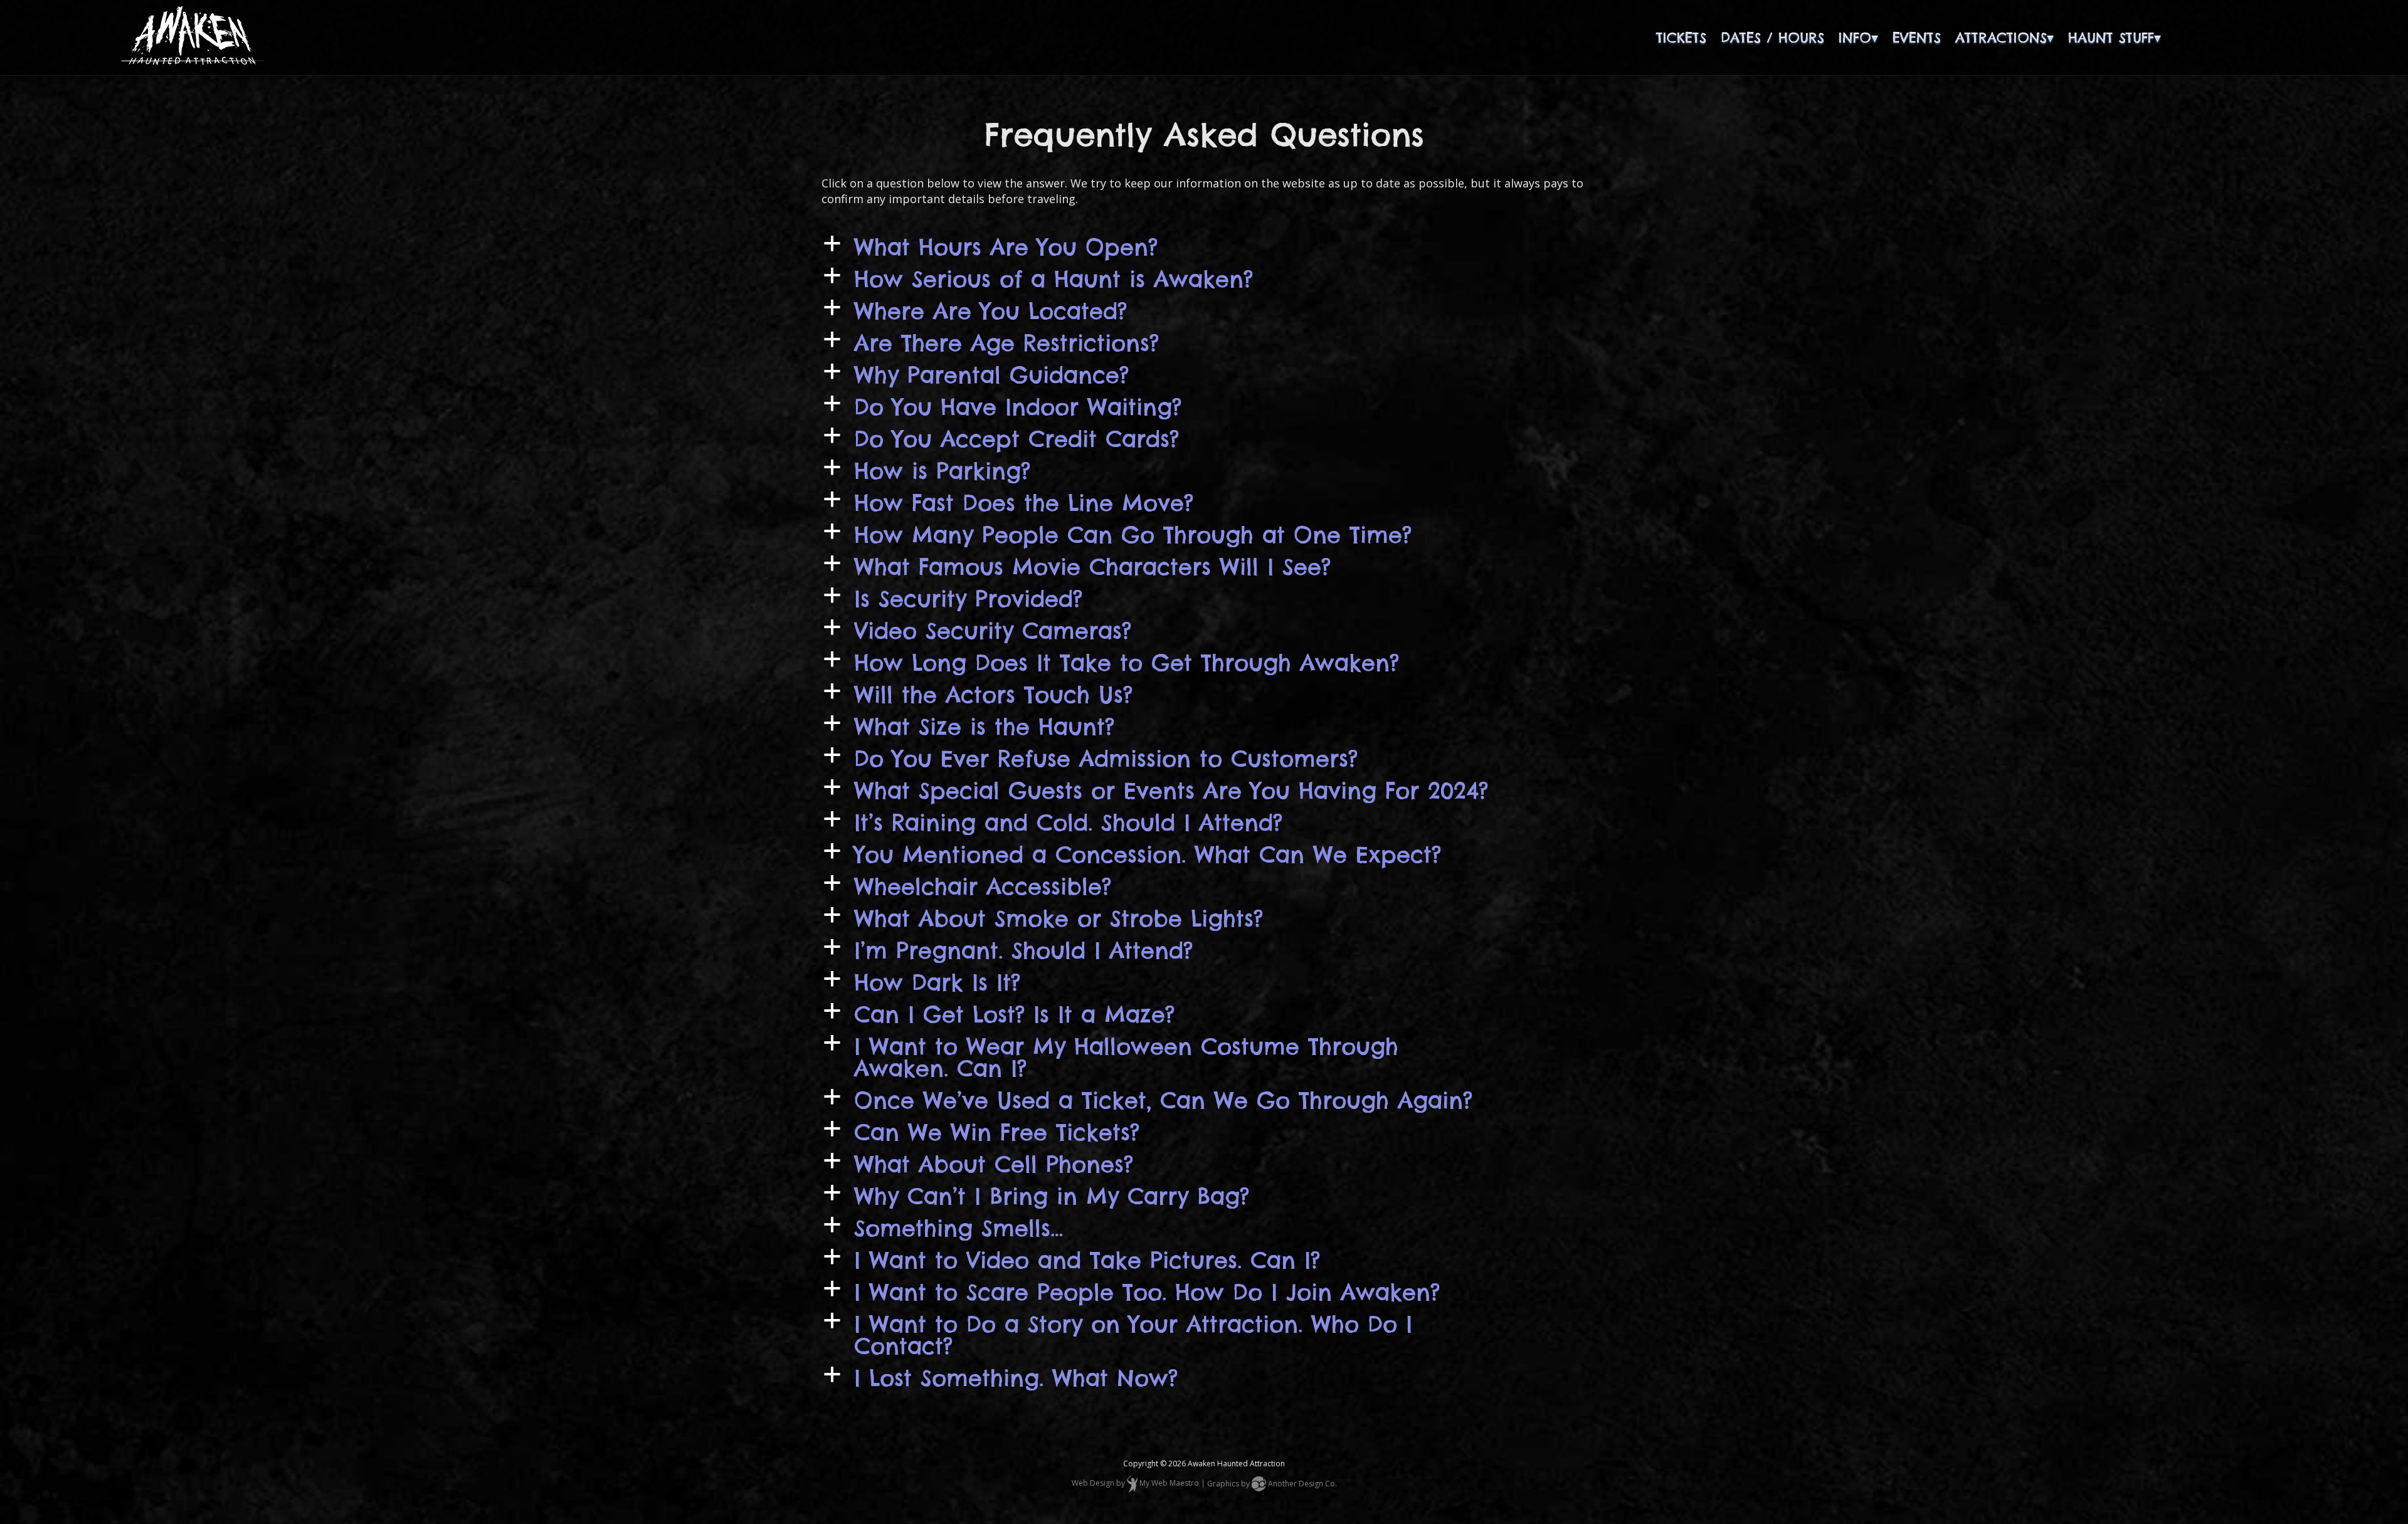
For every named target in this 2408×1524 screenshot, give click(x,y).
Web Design (1093, 1484)
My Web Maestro (1169, 1484)
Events (1917, 38)
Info (1855, 38)
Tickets (1681, 38)
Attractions (2001, 38)
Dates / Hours (1772, 38)
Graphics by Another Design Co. (1272, 1484)
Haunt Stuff (2111, 38)
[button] (1204, 247)
